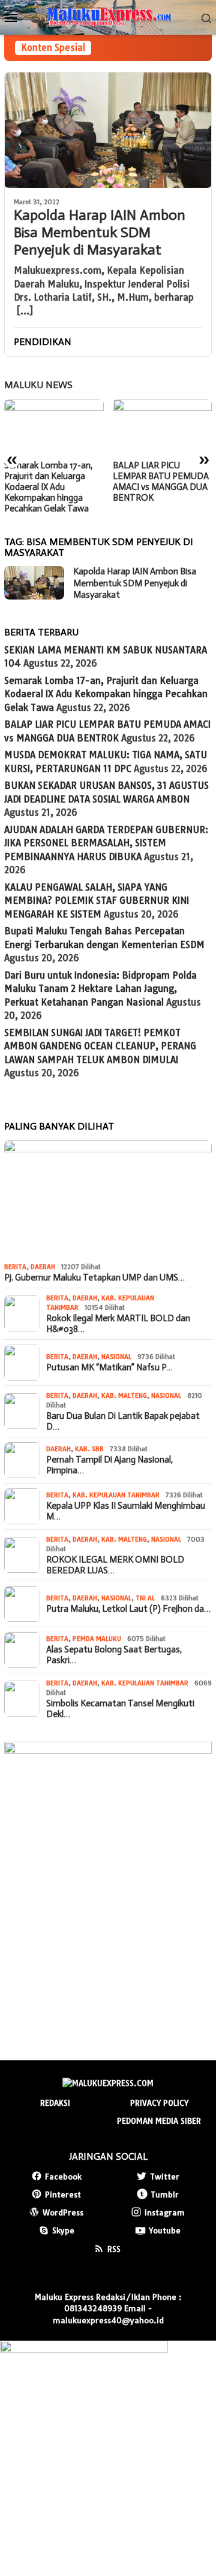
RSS (114, 2249)
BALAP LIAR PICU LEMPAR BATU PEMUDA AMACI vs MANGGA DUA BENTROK (161, 482)
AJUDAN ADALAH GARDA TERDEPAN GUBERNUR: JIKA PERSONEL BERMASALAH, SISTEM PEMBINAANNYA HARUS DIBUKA (106, 843)
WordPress (63, 2212)
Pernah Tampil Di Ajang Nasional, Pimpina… (109, 1465)
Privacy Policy (159, 2103)
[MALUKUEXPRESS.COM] (108, 16)
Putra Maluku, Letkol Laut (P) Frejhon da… (128, 1609)
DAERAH (43, 1267)
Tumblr (165, 2194)
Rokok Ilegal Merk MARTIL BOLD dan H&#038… (118, 1324)
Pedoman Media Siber (159, 2121)
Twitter (165, 2177)
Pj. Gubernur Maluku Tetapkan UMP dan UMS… (94, 1278)
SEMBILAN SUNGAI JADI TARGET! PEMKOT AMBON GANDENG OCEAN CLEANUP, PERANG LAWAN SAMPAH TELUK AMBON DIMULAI (100, 1046)
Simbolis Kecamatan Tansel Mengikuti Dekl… (120, 1709)
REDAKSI (55, 2103)
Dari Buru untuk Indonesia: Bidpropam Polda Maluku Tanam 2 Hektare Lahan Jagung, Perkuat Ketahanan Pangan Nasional (100, 989)
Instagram (165, 2212)
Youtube (165, 2230)
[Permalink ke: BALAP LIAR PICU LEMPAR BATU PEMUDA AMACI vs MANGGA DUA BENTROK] (163, 427)
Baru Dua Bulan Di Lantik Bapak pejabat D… (123, 1421)
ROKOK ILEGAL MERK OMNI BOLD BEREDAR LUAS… (115, 1565)
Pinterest (63, 2194)
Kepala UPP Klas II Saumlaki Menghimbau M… (126, 1511)
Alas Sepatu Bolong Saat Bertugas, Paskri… (114, 1655)
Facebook (63, 2177)
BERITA (15, 1267)
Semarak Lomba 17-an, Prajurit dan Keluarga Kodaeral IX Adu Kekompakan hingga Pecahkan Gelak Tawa (48, 487)
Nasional (116, 1357)
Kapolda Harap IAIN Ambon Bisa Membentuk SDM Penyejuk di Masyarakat (100, 232)
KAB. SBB (89, 1449)
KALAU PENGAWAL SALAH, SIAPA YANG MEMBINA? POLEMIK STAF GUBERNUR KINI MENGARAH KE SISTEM (97, 901)
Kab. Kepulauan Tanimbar (116, 1495)
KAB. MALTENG (124, 1396)
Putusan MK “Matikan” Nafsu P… (109, 1367)
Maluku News (38, 385)
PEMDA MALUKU (97, 1639)
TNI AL (145, 1598)
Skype (63, 2230)
